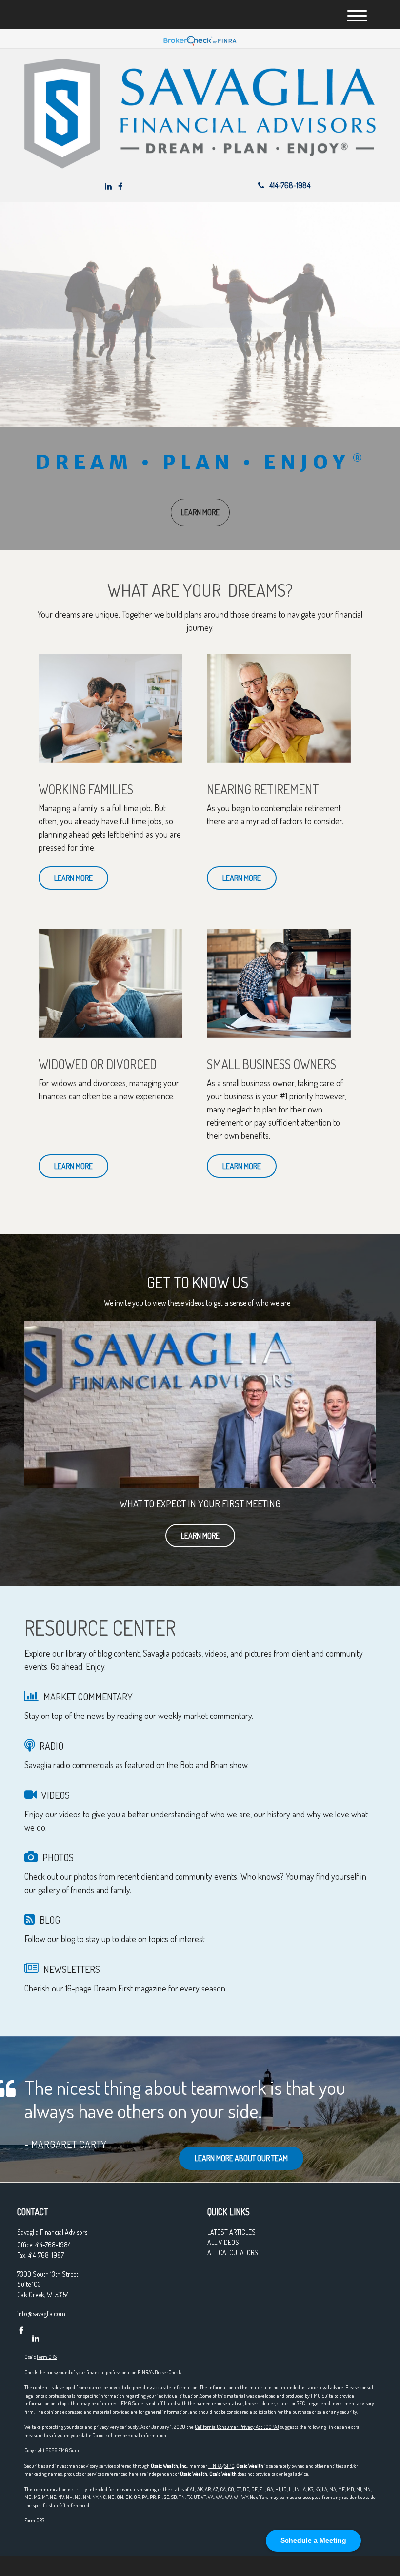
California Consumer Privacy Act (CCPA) (237, 2427)
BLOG (50, 1920)
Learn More (200, 1536)
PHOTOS (58, 1857)
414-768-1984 (290, 185)
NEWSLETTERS (72, 1969)
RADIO (51, 1746)
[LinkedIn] (108, 186)
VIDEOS (56, 1795)
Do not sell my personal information (129, 2435)
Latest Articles (231, 2232)
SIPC (229, 2466)
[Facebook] (120, 186)
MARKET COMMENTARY (88, 1697)
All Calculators (233, 2253)
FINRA (215, 2466)
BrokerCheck (168, 2372)
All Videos (223, 2242)
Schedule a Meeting (313, 2540)
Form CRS (47, 2357)
